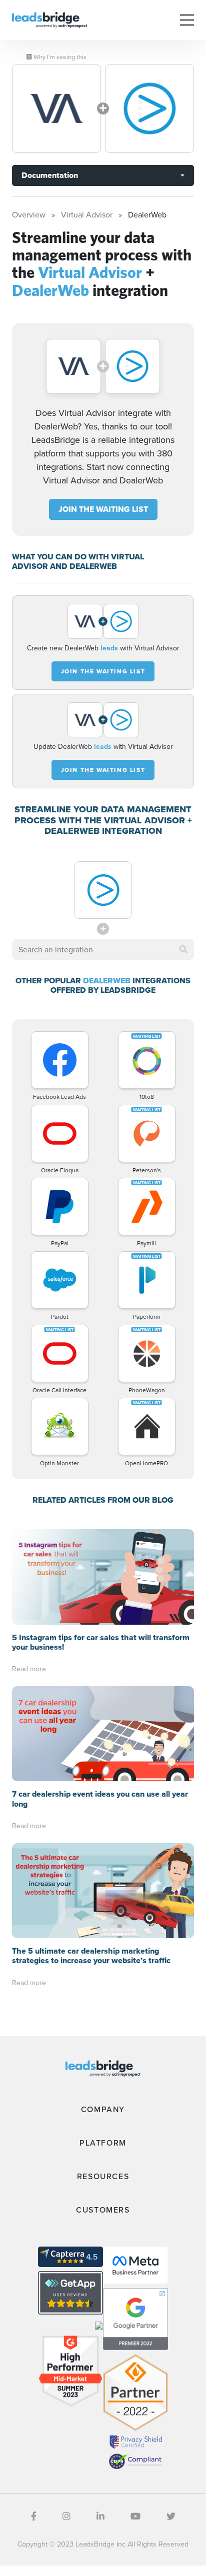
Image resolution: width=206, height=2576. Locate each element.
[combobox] (103, 949)
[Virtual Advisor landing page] (56, 108)
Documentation (50, 175)
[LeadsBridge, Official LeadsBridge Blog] (49, 19)
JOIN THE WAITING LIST (103, 509)
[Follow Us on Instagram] (66, 2516)
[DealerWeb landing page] (149, 108)
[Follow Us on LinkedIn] (100, 2516)
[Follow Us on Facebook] (34, 2516)
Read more (29, 1669)
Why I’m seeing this (59, 57)
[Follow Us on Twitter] (171, 2516)
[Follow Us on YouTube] (135, 2516)
